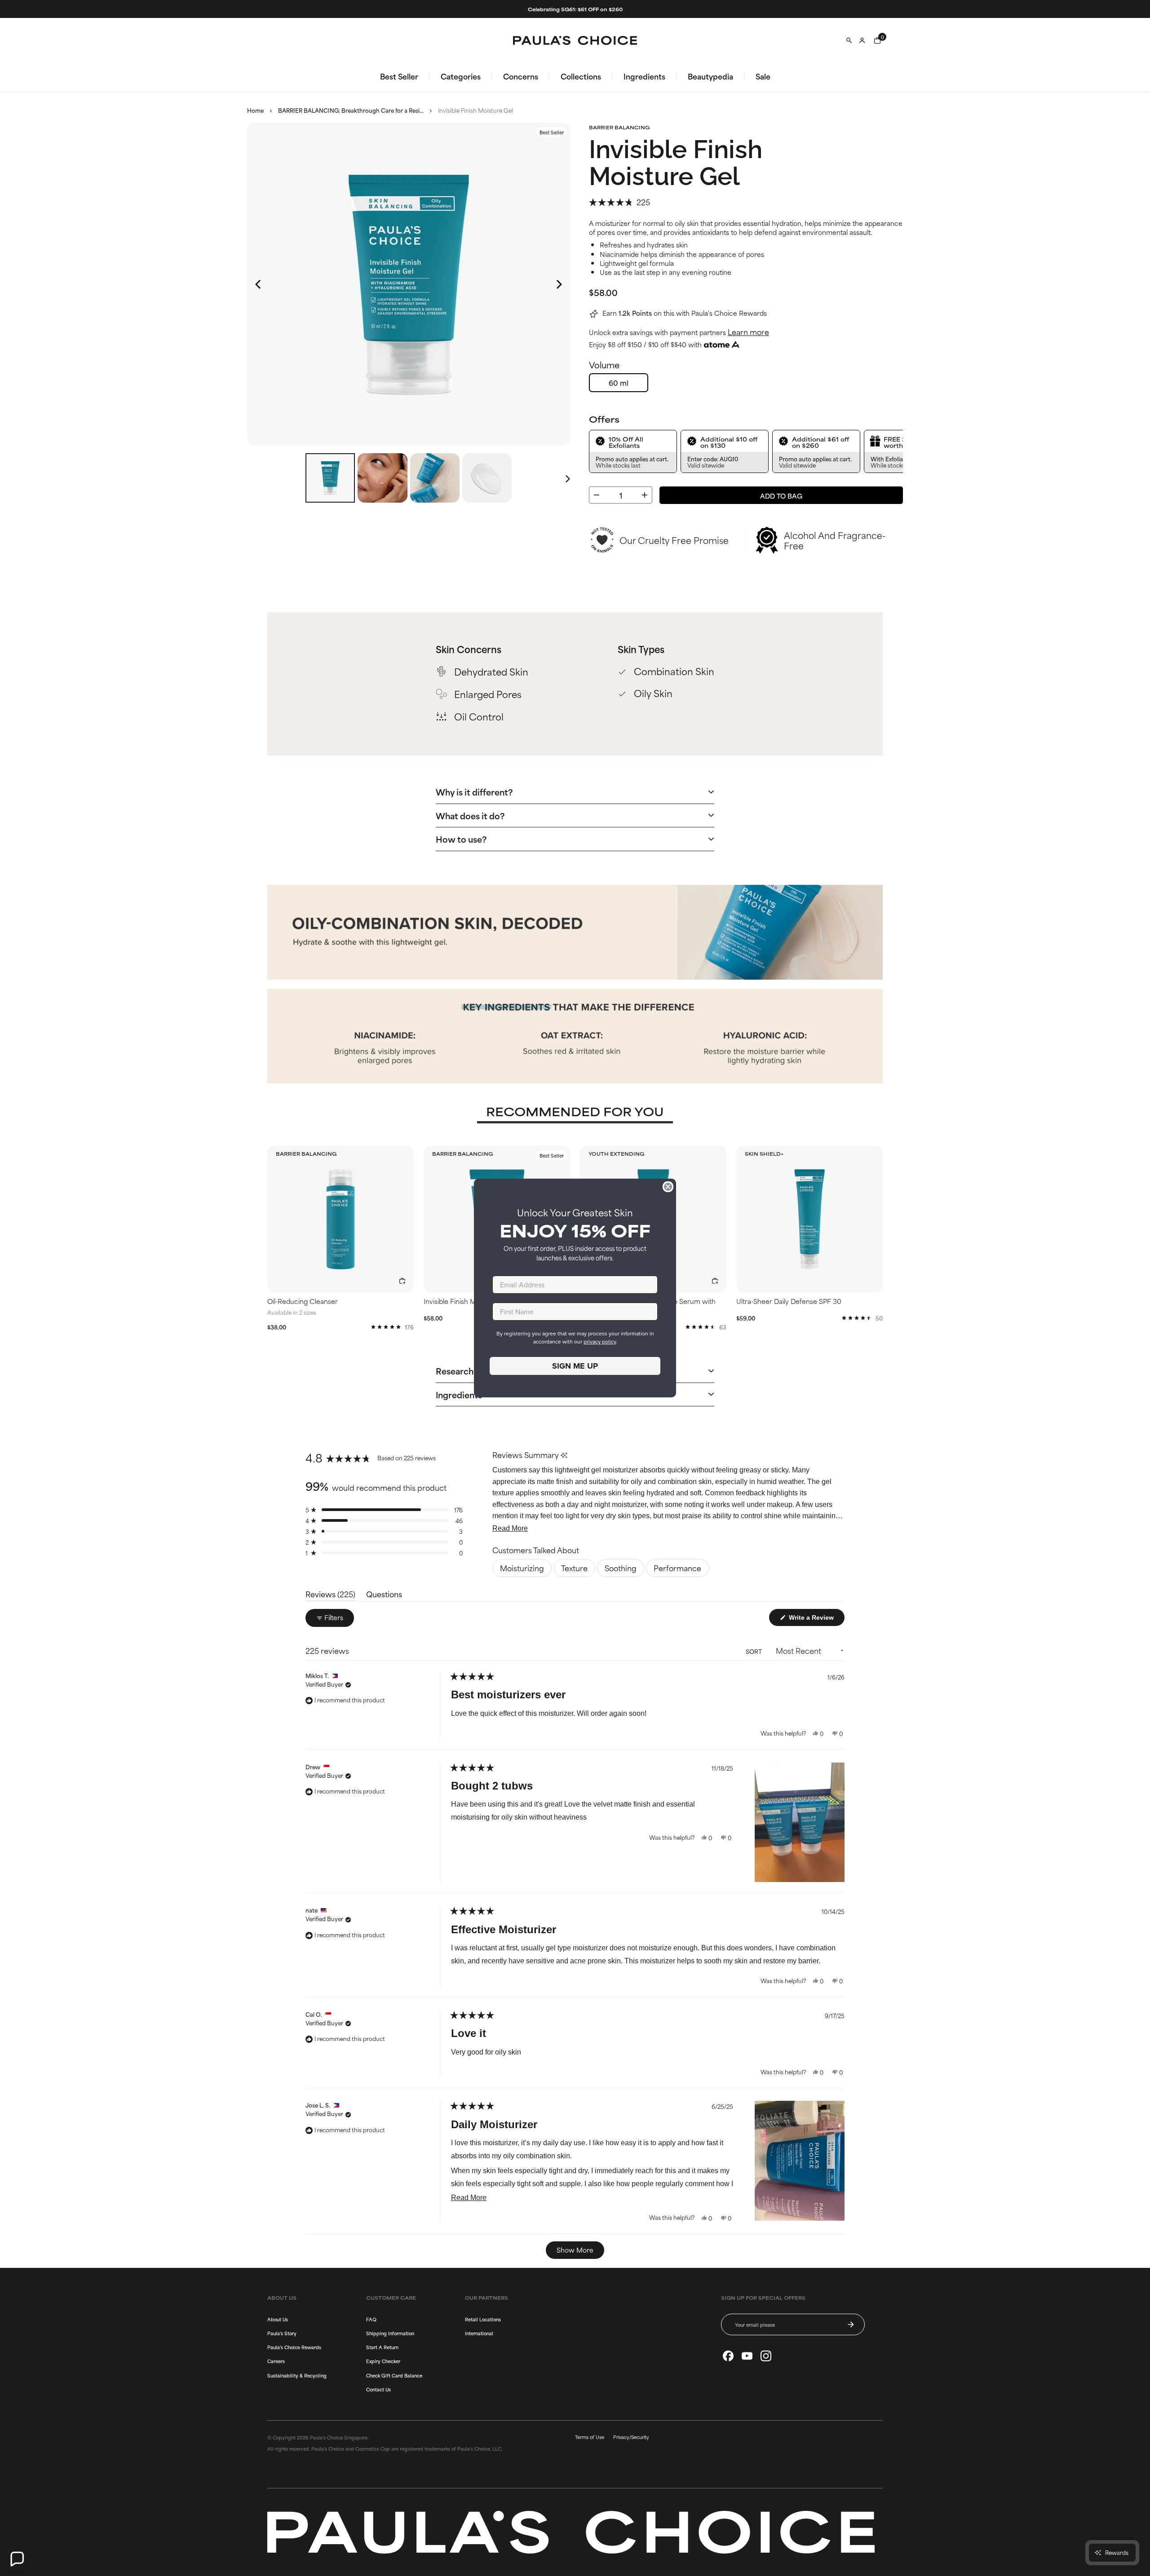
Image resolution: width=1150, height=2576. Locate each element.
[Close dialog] (668, 1187)
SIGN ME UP (575, 1366)
